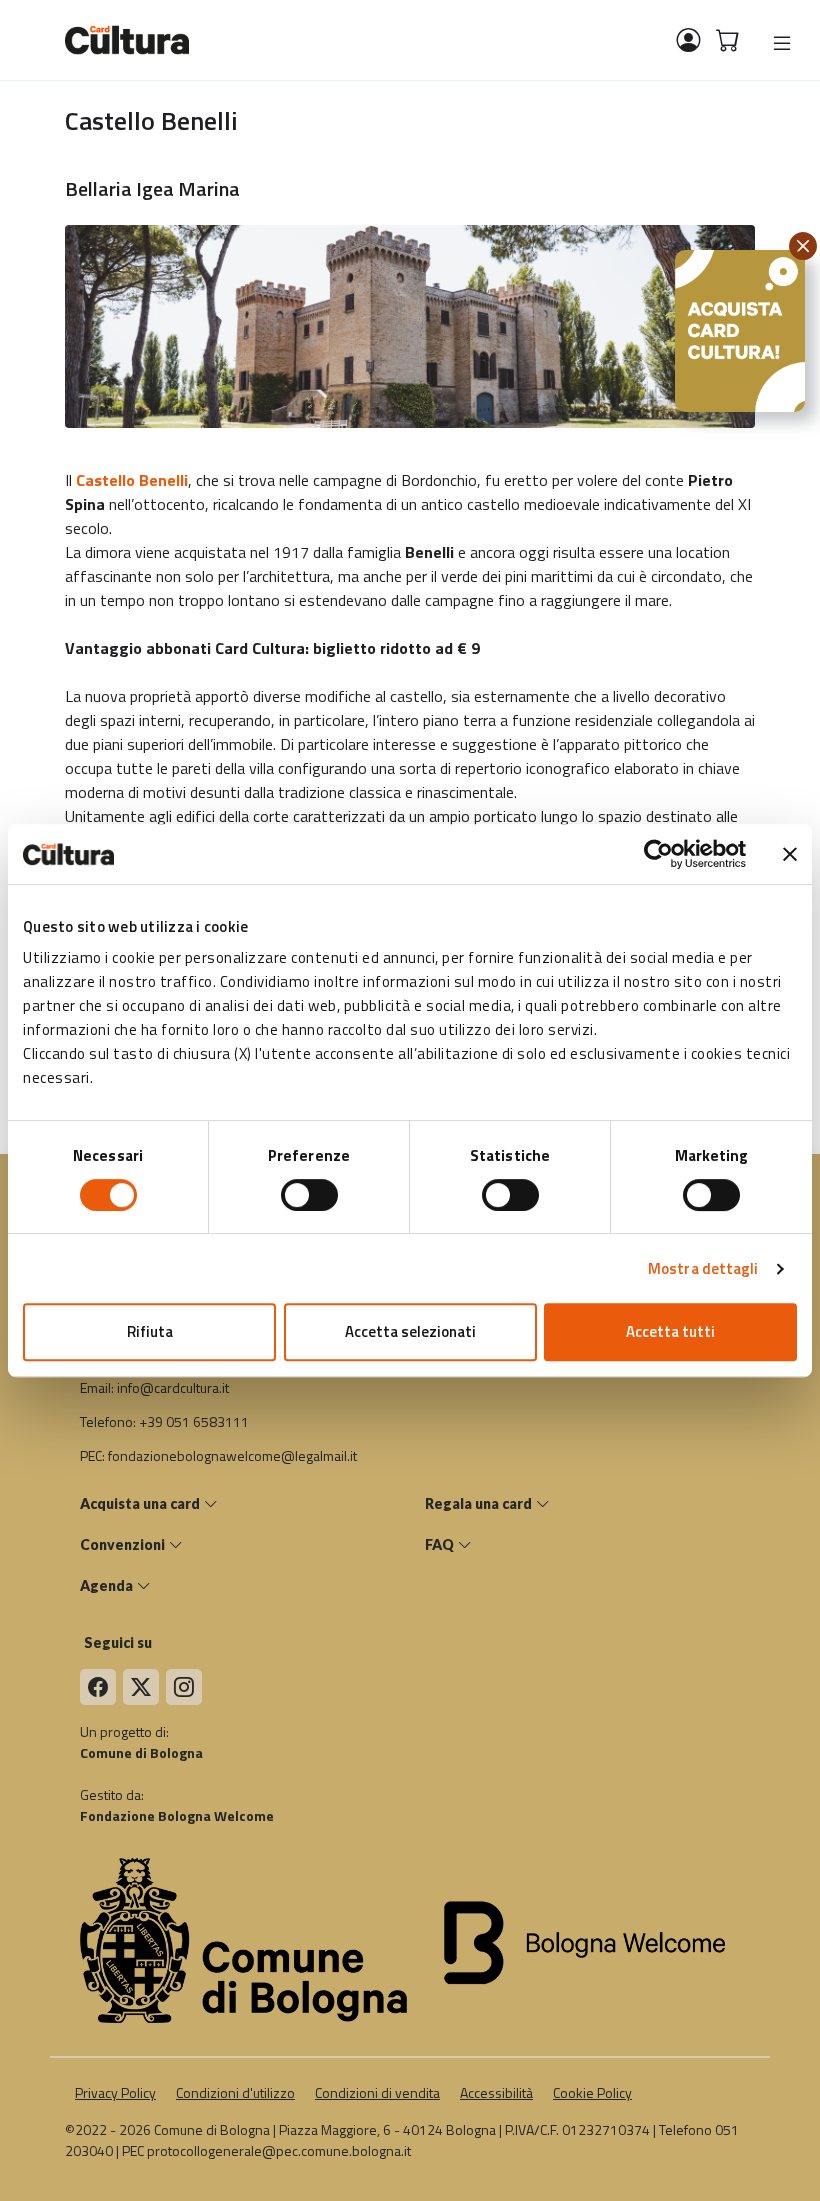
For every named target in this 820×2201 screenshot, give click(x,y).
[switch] (309, 1195)
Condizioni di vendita (377, 2092)
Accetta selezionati (410, 1331)
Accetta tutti (670, 1331)
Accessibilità (496, 2092)
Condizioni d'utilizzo (235, 2092)
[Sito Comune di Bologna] (245, 1940)
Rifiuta (150, 1331)
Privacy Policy (115, 2092)
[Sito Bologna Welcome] (591, 1940)
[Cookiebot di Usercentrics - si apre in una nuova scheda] (658, 854)
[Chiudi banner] (790, 854)
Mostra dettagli (703, 1268)
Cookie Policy (592, 2092)
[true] (782, 43)
